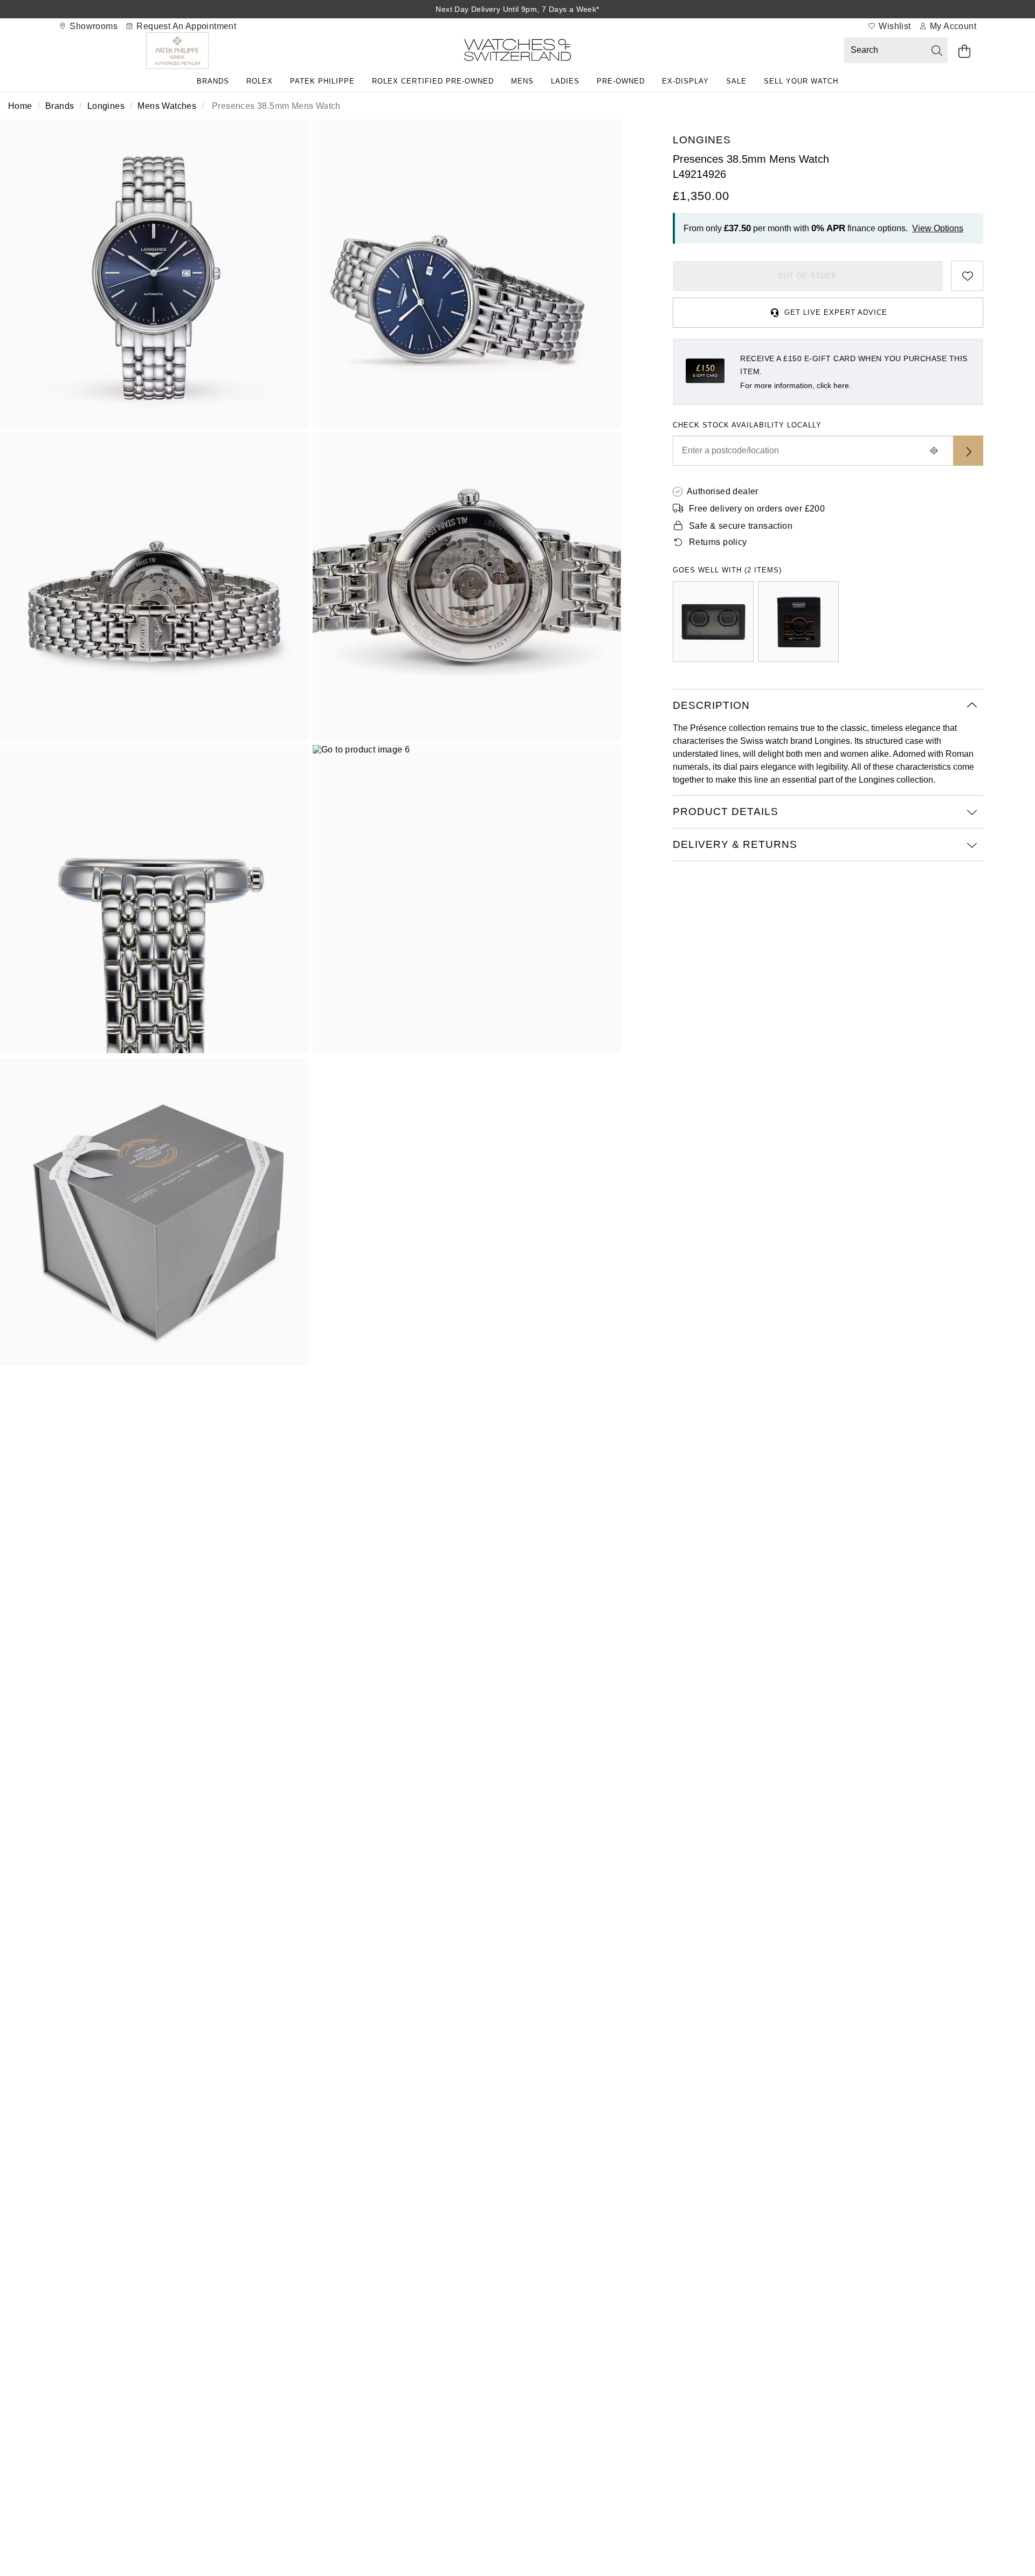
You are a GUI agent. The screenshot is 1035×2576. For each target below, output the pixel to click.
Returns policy (718, 542)
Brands (213, 81)
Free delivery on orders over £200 (757, 509)
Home (20, 106)
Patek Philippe (322, 81)
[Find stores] (968, 451)
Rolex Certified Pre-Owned (433, 81)
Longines (106, 106)
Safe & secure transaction (741, 526)
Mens (522, 81)
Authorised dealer (723, 491)
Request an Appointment (185, 26)
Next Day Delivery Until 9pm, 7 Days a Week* (517, 9)
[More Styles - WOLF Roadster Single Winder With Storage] (798, 621)
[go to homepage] (517, 52)
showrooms (92, 26)
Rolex (260, 81)
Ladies (565, 81)
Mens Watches (167, 106)
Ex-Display (685, 81)
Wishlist (894, 26)
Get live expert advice (836, 312)
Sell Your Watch (801, 81)
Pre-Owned (621, 81)
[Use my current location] (934, 451)
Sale (736, 81)
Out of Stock (808, 276)
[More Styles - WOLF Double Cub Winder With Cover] (713, 621)
